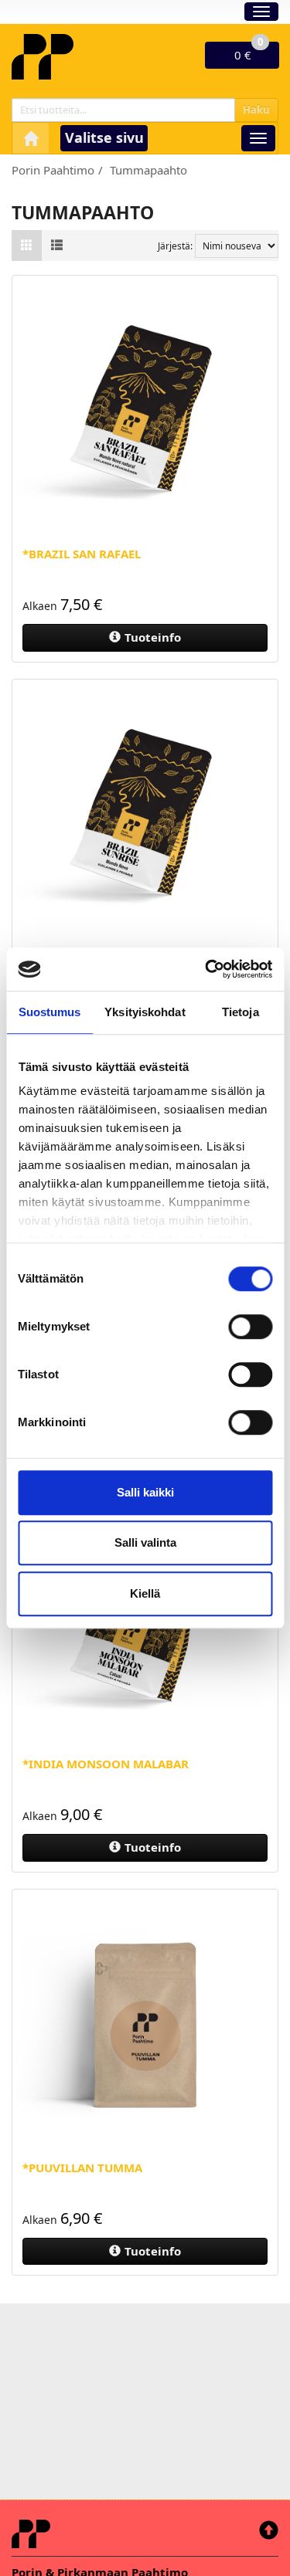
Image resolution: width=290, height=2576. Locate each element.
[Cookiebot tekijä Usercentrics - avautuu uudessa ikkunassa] (206, 969)
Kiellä (145, 1593)
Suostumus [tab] (50, 1012)
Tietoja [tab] (241, 1012)
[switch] (250, 1327)
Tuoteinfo (153, 637)
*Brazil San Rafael (82, 554)
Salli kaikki (145, 1492)
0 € (249, 52)
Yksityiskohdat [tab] (145, 1012)
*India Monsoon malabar (106, 1764)
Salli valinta (145, 1542)
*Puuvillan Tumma (82, 2168)
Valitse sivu (104, 137)
